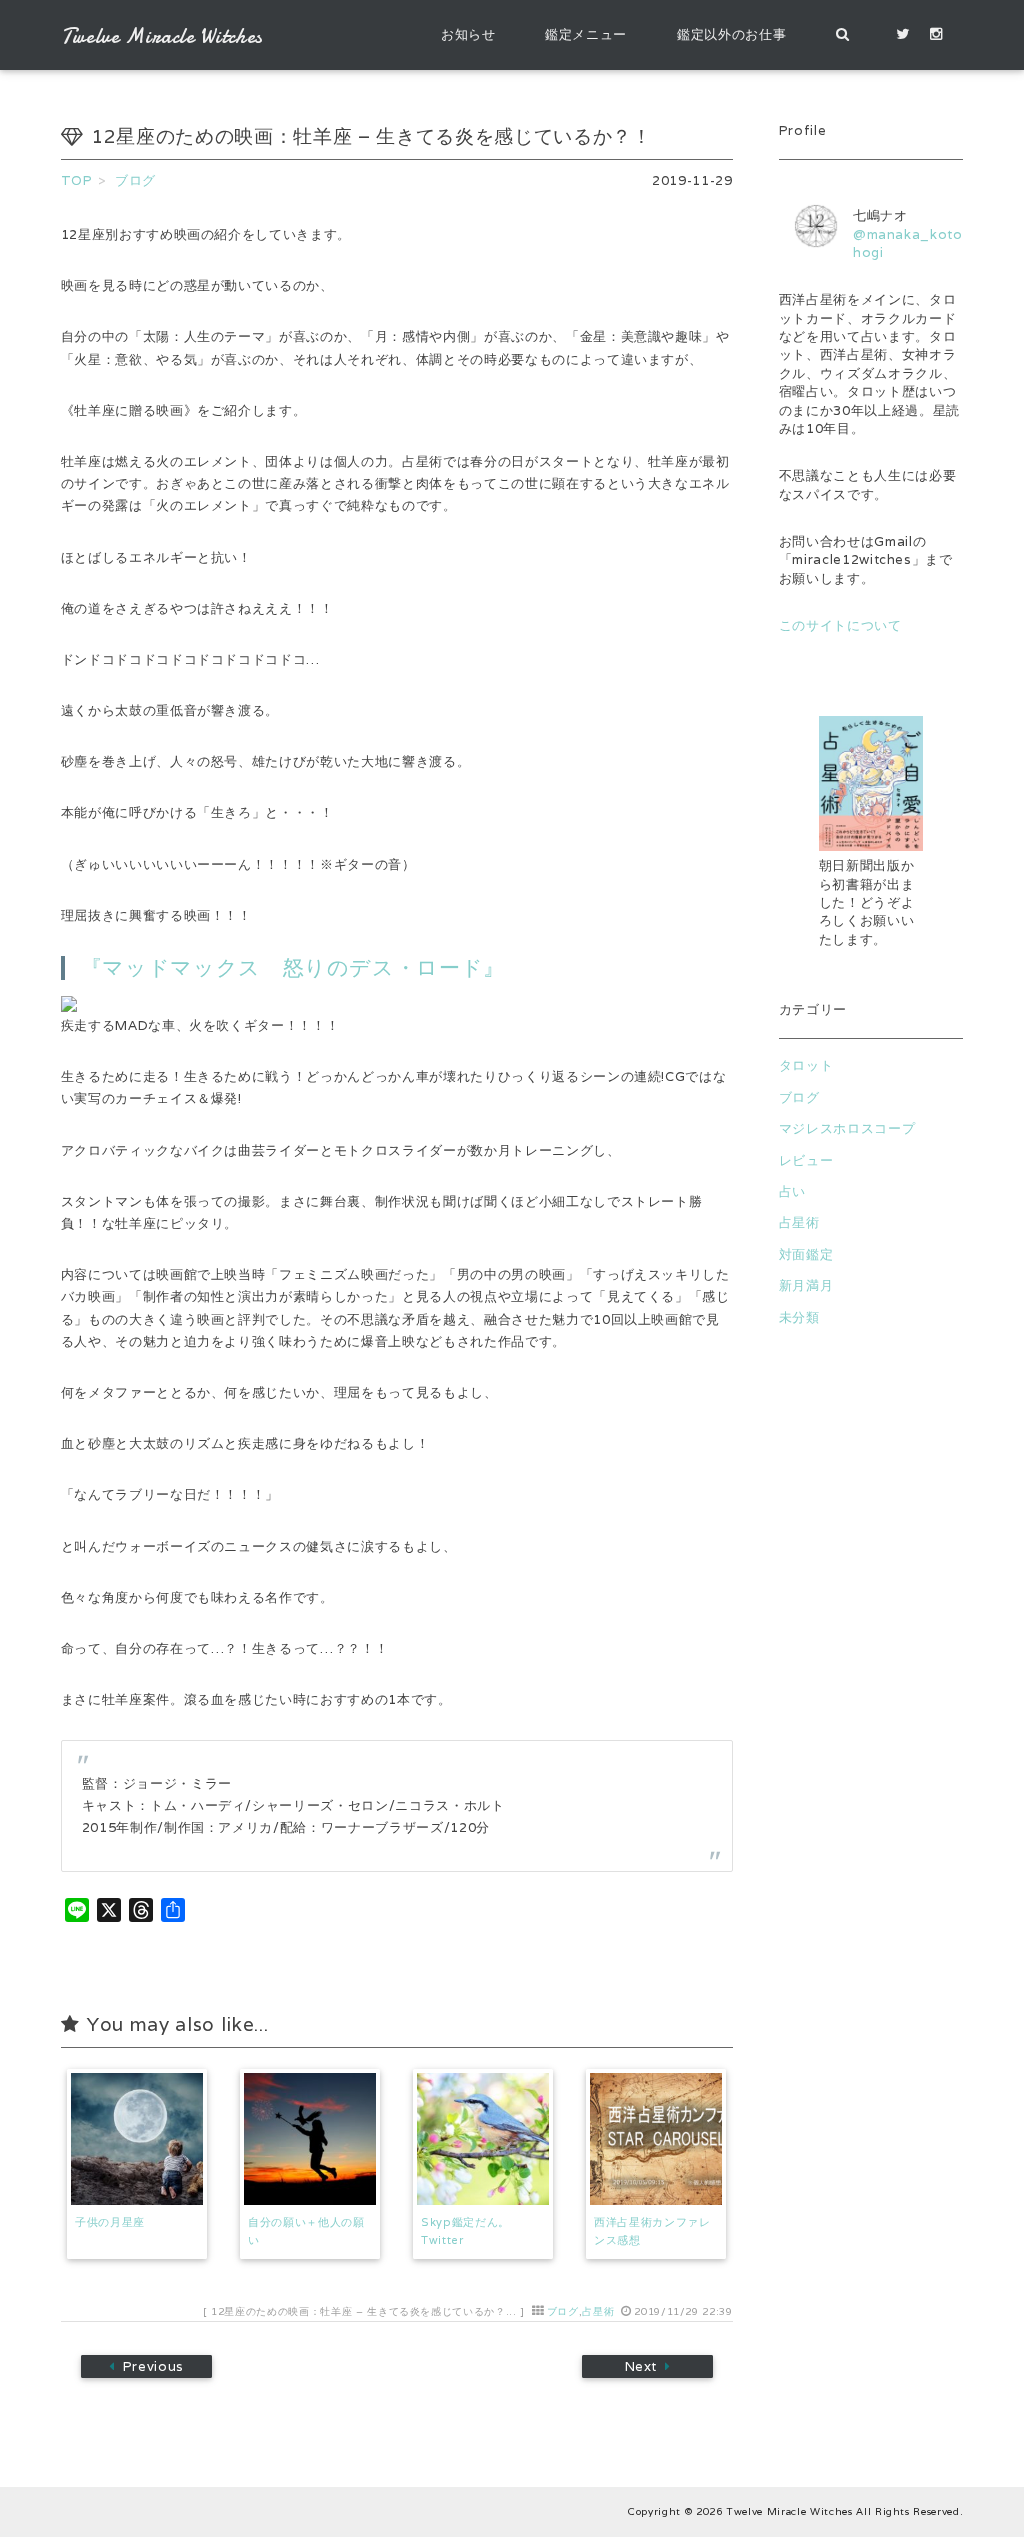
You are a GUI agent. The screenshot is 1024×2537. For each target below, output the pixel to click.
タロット (806, 1065)
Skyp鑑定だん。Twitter (465, 2231)
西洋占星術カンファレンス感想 (652, 2231)
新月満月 (806, 1285)
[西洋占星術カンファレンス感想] (656, 2139)
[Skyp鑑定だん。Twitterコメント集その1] (483, 2139)
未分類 (799, 1317)
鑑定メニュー (586, 34)
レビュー (806, 1160)
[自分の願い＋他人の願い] (310, 2139)
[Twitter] (902, 35)
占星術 (598, 2311)
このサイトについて (840, 625)
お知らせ (468, 34)
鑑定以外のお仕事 (731, 34)
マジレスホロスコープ (847, 1128)
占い (792, 1191)
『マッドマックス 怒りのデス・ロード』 (293, 967)
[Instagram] (937, 35)
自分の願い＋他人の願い (306, 2231)
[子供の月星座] (137, 2139)
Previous (152, 2366)
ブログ (563, 2311)
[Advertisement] (871, 1719)
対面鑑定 (806, 1254)
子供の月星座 (110, 2222)
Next (640, 2366)
